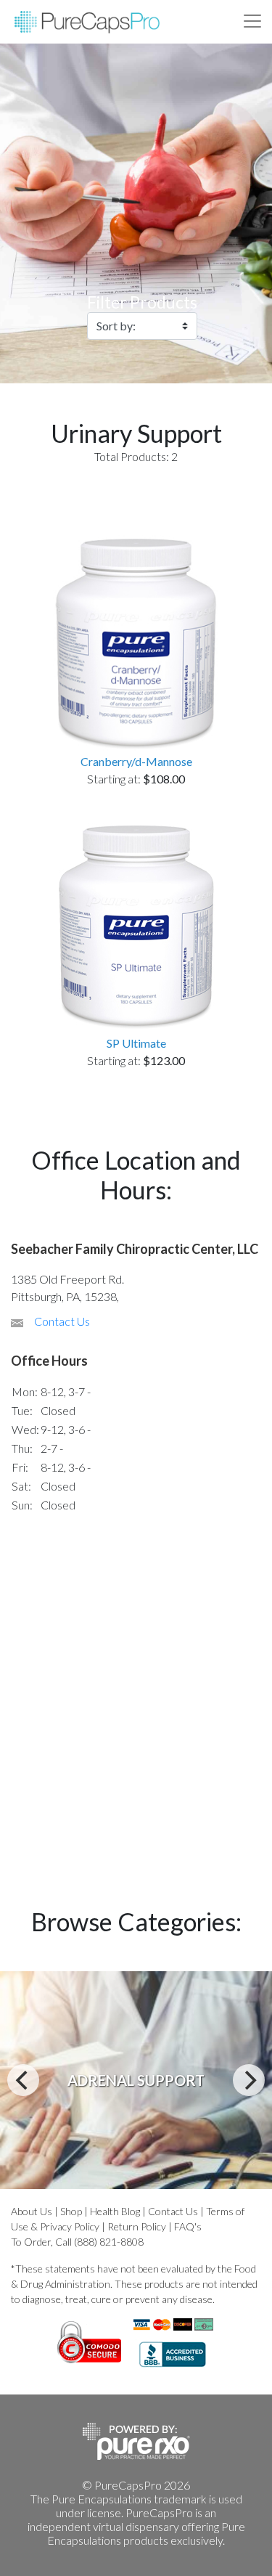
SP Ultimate (136, 1043)
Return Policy (137, 2226)
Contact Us (62, 1321)
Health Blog (115, 2211)
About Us (32, 2211)
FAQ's (188, 2226)
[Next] (249, 2080)
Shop (71, 2211)
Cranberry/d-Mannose (136, 761)
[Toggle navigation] (252, 21)
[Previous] (23, 2080)
